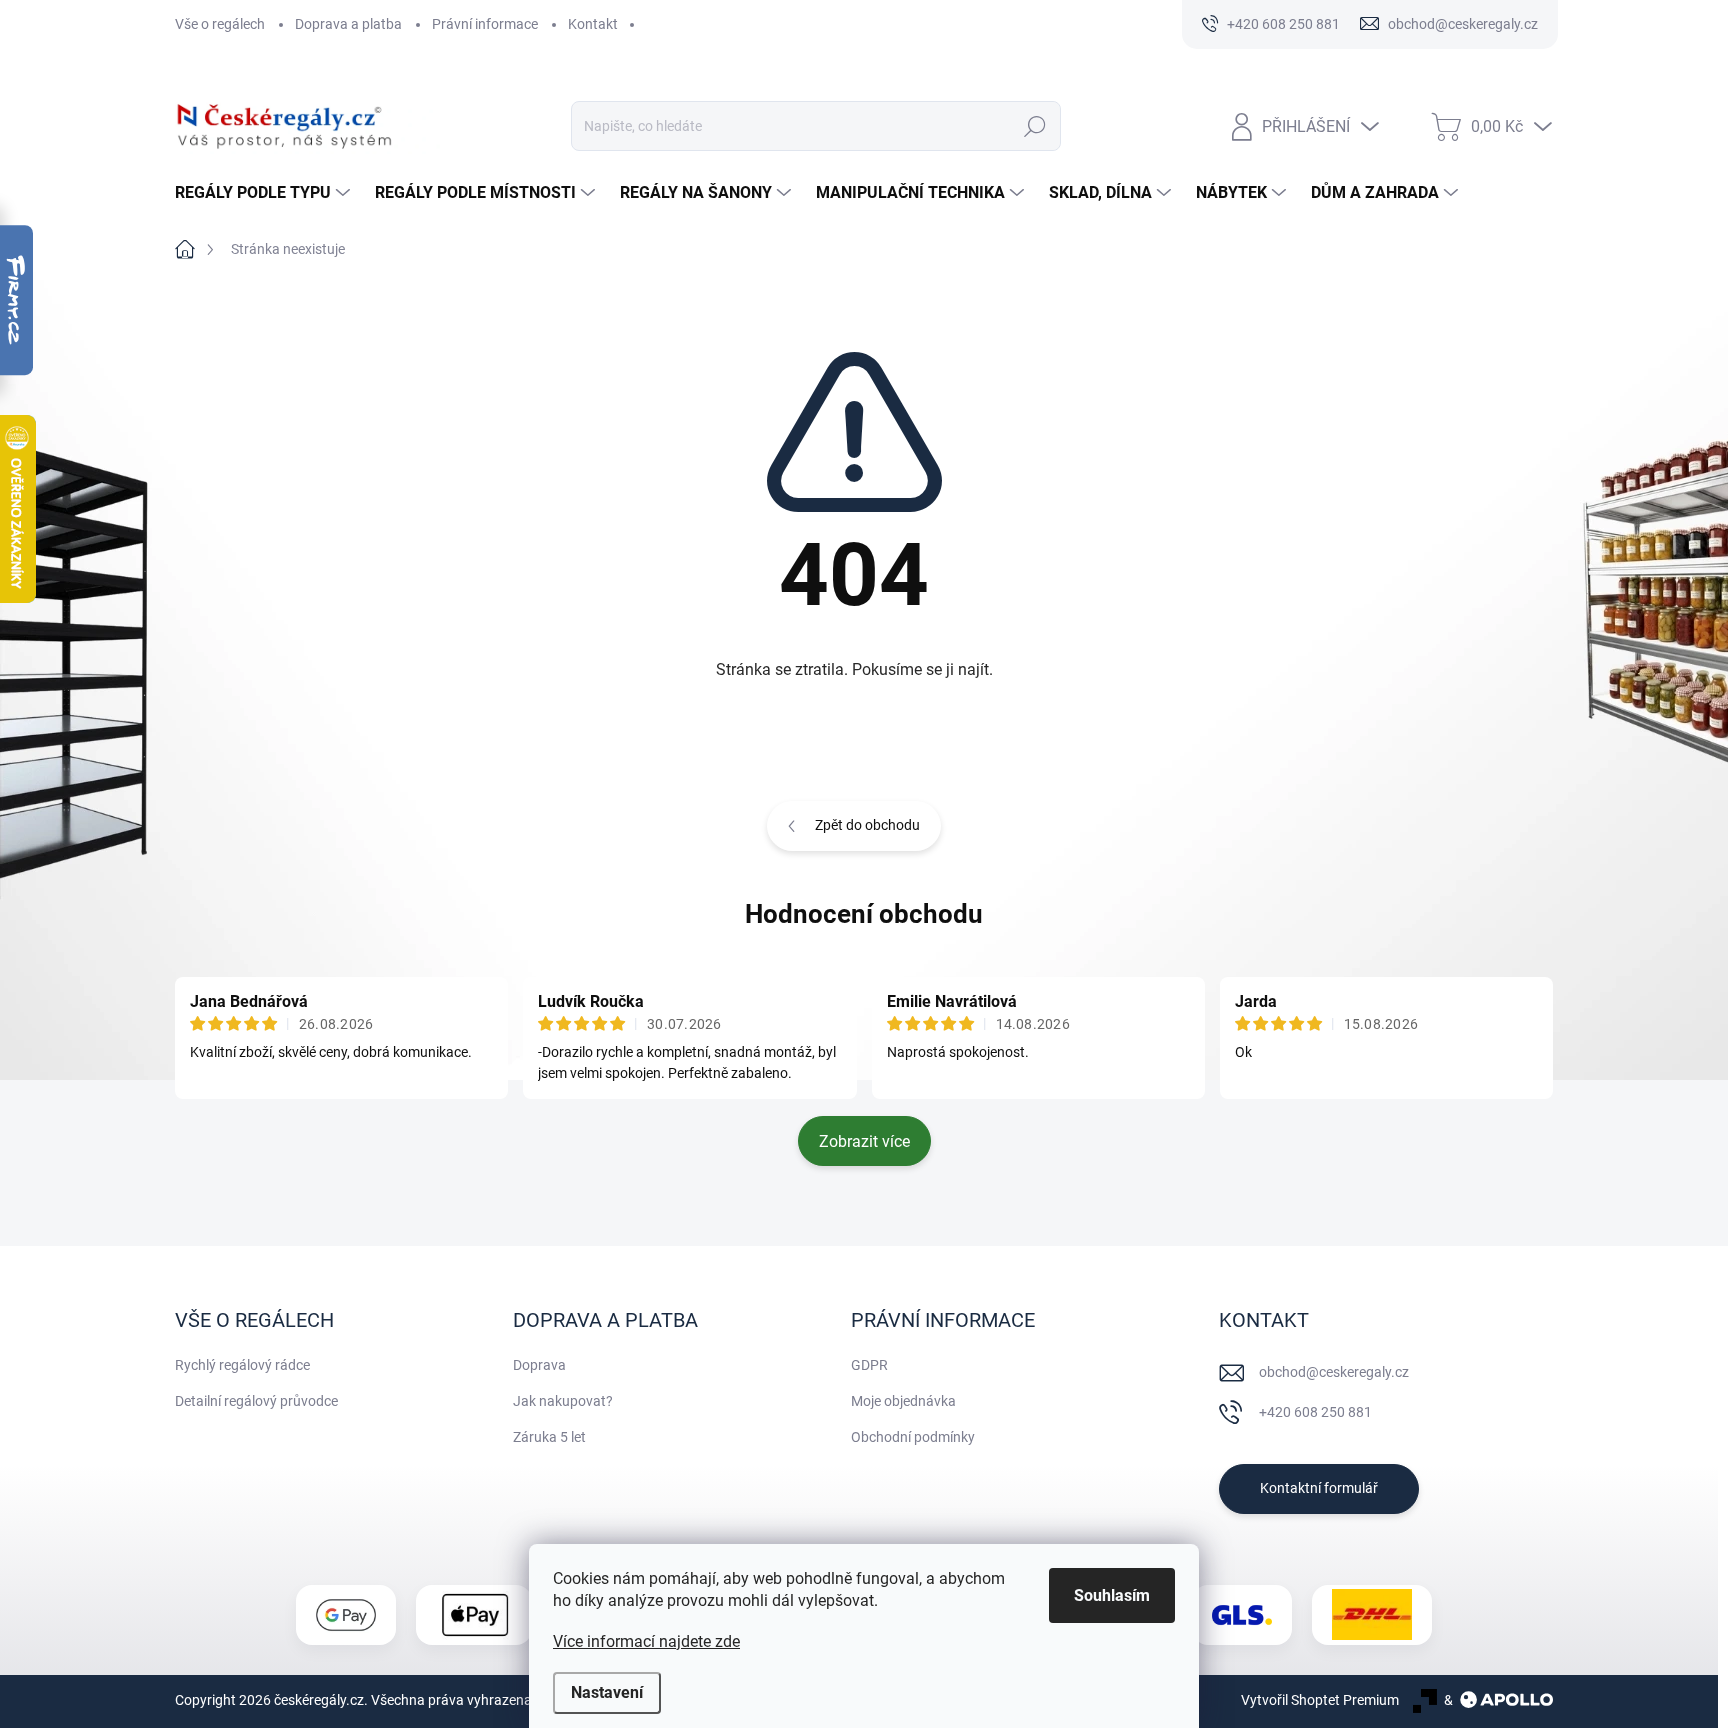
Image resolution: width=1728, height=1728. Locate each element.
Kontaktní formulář (1319, 1488)
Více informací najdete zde (646, 1641)
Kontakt (593, 24)
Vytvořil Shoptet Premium (1320, 1700)
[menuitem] (265, 193)
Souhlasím (1112, 1595)
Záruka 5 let (549, 1437)
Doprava (539, 1365)
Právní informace (485, 24)
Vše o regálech (220, 24)
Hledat (1034, 126)
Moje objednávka (903, 1401)
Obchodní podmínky (913, 1437)
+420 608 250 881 (1315, 1412)
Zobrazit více (864, 1141)
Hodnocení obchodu (864, 914)
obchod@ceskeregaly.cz (1334, 1372)
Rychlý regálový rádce (242, 1365)
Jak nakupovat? (563, 1401)
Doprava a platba (348, 24)
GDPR (869, 1365)
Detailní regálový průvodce (256, 1401)
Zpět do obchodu (867, 825)
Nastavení (607, 1692)
